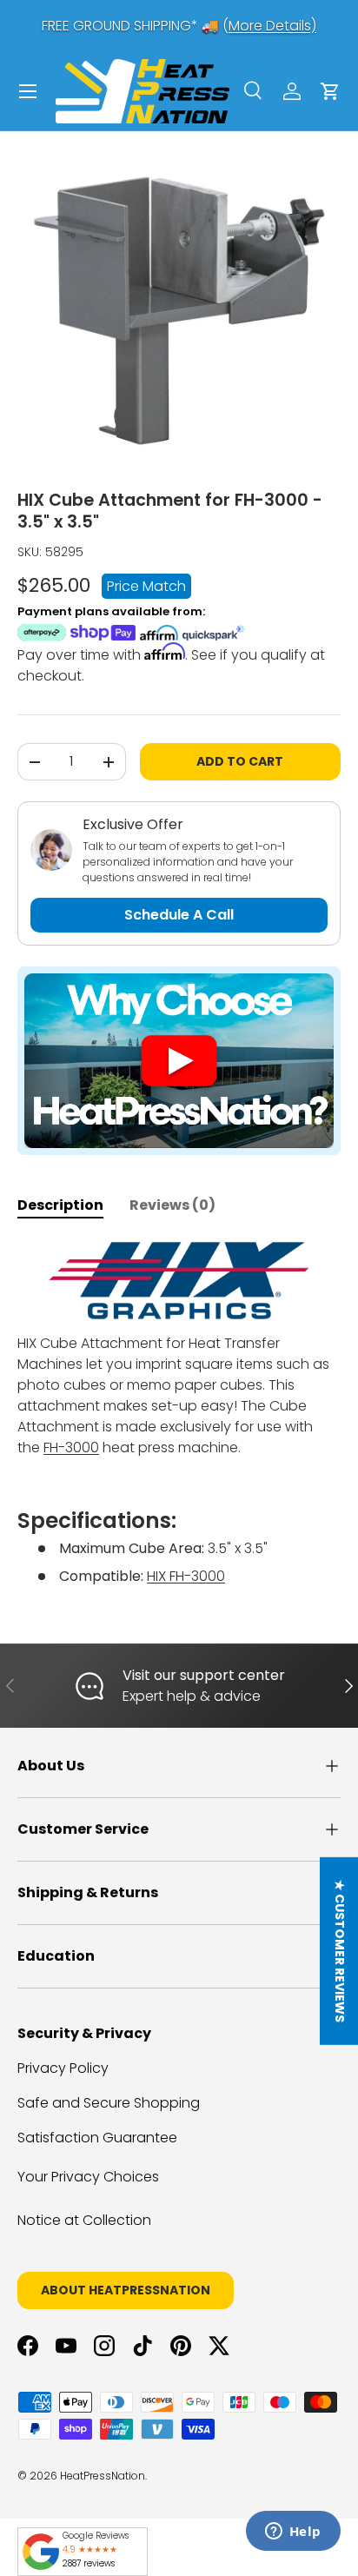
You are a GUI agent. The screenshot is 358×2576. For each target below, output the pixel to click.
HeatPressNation (103, 2476)
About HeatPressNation (126, 2290)
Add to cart (240, 761)
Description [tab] (60, 1205)
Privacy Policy (63, 2068)
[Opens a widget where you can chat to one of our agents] (293, 2533)
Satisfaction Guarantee (97, 2138)
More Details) (272, 26)
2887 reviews (89, 2563)
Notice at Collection (84, 2220)
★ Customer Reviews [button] (340, 1951)
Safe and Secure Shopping (109, 2103)
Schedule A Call (179, 915)
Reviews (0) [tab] (172, 1205)
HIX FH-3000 (186, 1576)
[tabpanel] (179, 1414)
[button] (330, 91)
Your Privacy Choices (88, 2177)
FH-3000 (71, 1447)
